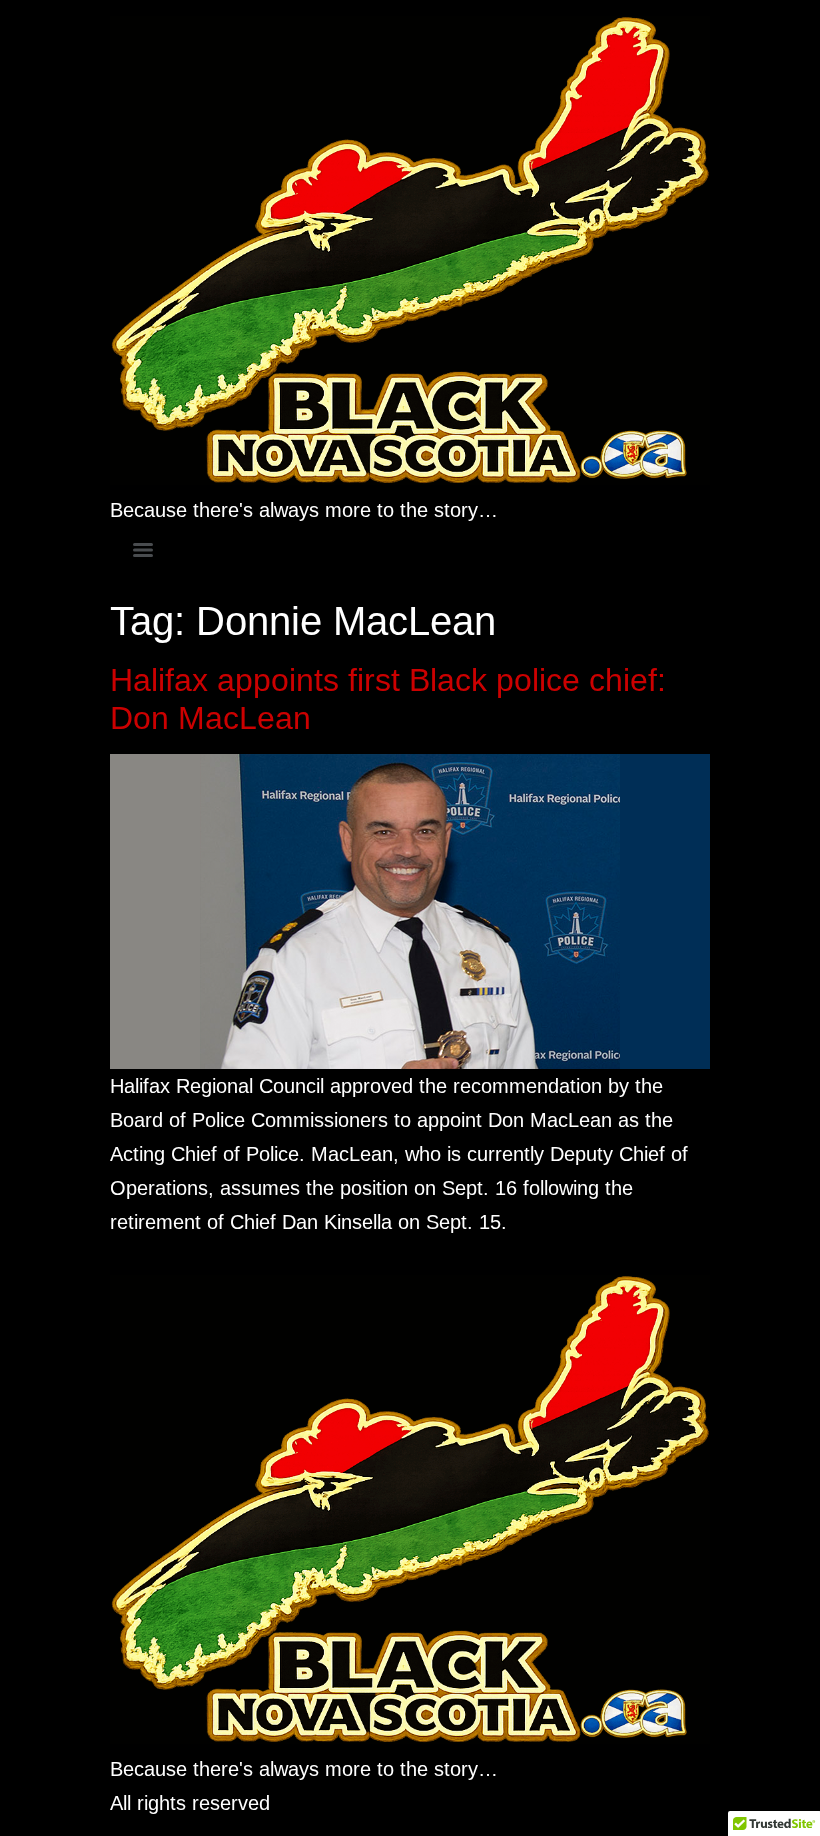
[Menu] (143, 550)
